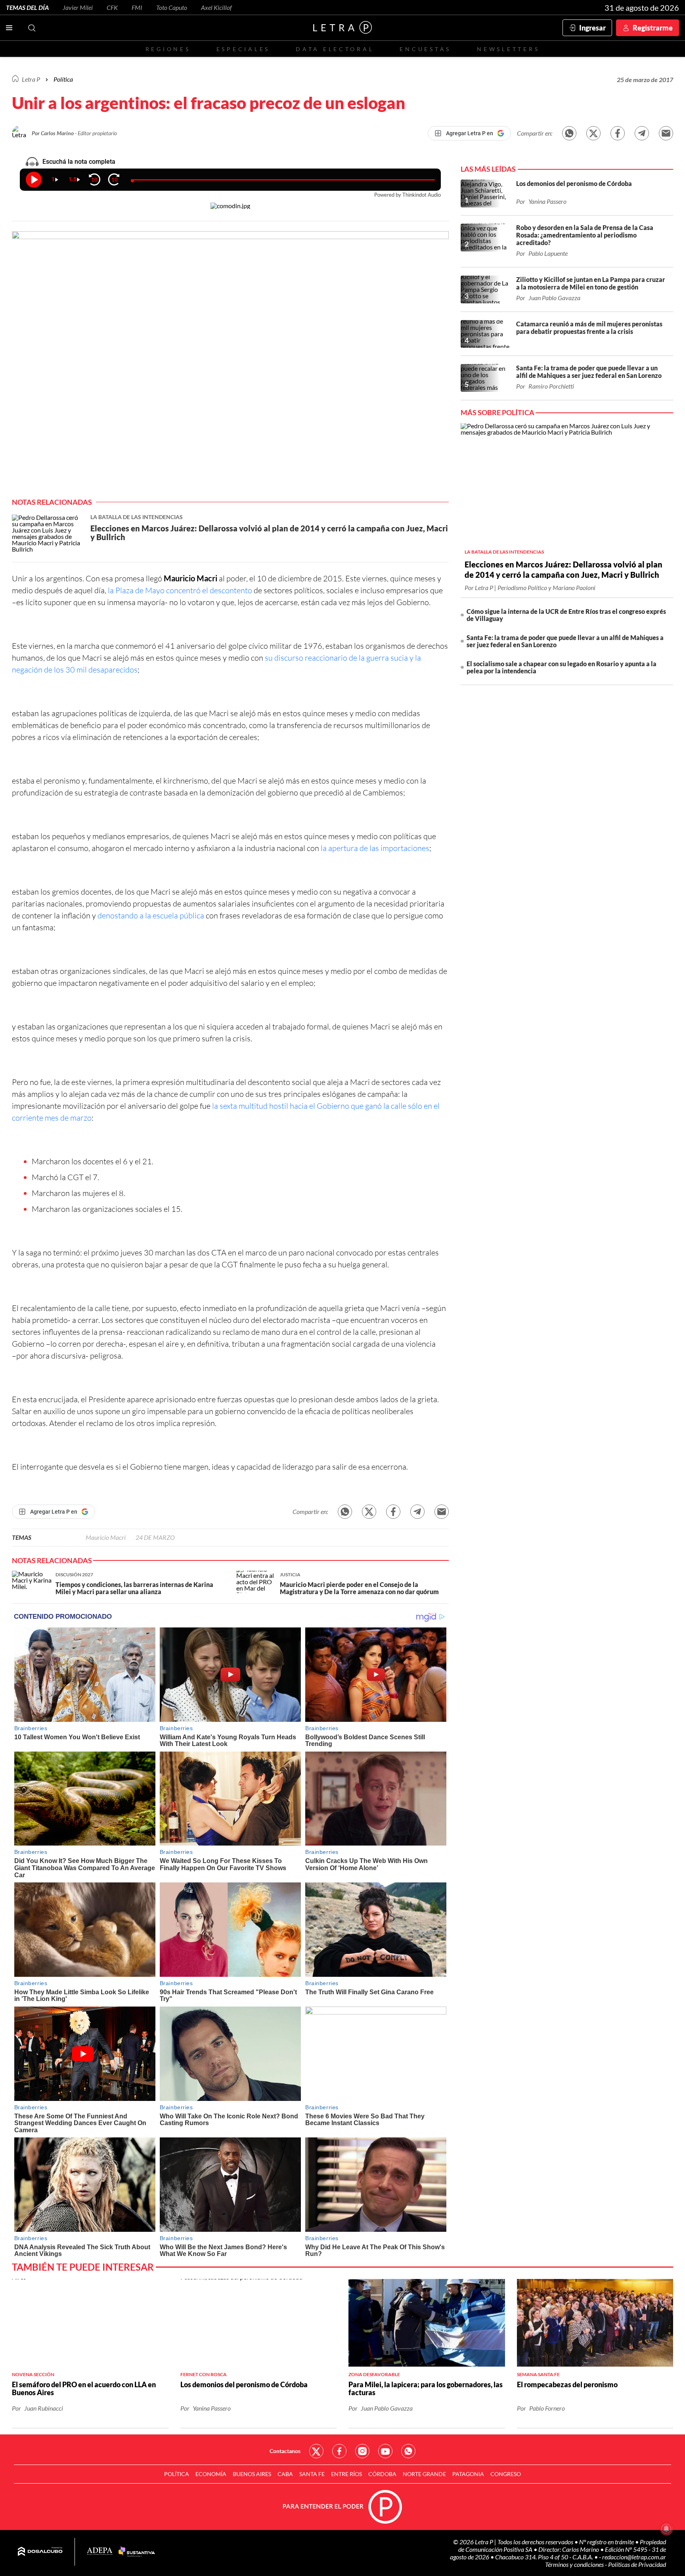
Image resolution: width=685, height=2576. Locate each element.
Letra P (31, 79)
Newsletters (508, 49)
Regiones (168, 49)
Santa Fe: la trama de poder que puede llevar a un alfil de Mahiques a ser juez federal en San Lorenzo (565, 641)
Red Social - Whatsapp (408, 2451)
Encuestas (425, 49)
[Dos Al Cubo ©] (40, 2552)
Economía (211, 2474)
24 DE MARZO (155, 1537)
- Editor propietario (96, 133)
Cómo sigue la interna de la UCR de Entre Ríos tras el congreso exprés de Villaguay (566, 615)
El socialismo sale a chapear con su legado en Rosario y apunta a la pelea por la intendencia (562, 667)
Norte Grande (424, 2474)
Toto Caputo (172, 7)
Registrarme (653, 28)
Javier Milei (78, 7)
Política (63, 79)
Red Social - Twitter (316, 2451)
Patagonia (468, 2474)
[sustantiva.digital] (137, 2552)
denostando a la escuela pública (150, 915)
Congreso (506, 2474)
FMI (137, 7)
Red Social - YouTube (385, 2451)
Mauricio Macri (106, 1537)
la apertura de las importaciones (375, 848)
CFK (112, 7)
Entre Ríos (346, 2474)
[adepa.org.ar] (100, 2552)
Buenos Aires (252, 2474)
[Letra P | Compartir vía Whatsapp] (569, 133)
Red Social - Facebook (339, 2451)
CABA (285, 2474)
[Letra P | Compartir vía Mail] (666, 133)
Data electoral (335, 49)
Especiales (243, 49)
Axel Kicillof (216, 7)
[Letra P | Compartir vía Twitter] (593, 133)
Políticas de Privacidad (637, 2564)
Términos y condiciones (575, 2564)
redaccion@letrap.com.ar (634, 2557)
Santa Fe (312, 2474)
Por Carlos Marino (53, 133)
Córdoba (382, 2474)
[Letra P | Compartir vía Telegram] (642, 133)
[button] (230, 364)
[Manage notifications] (666, 2529)
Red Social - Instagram (362, 2451)
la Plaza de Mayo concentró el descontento (180, 590)
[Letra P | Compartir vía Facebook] (618, 133)
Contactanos (285, 2451)
